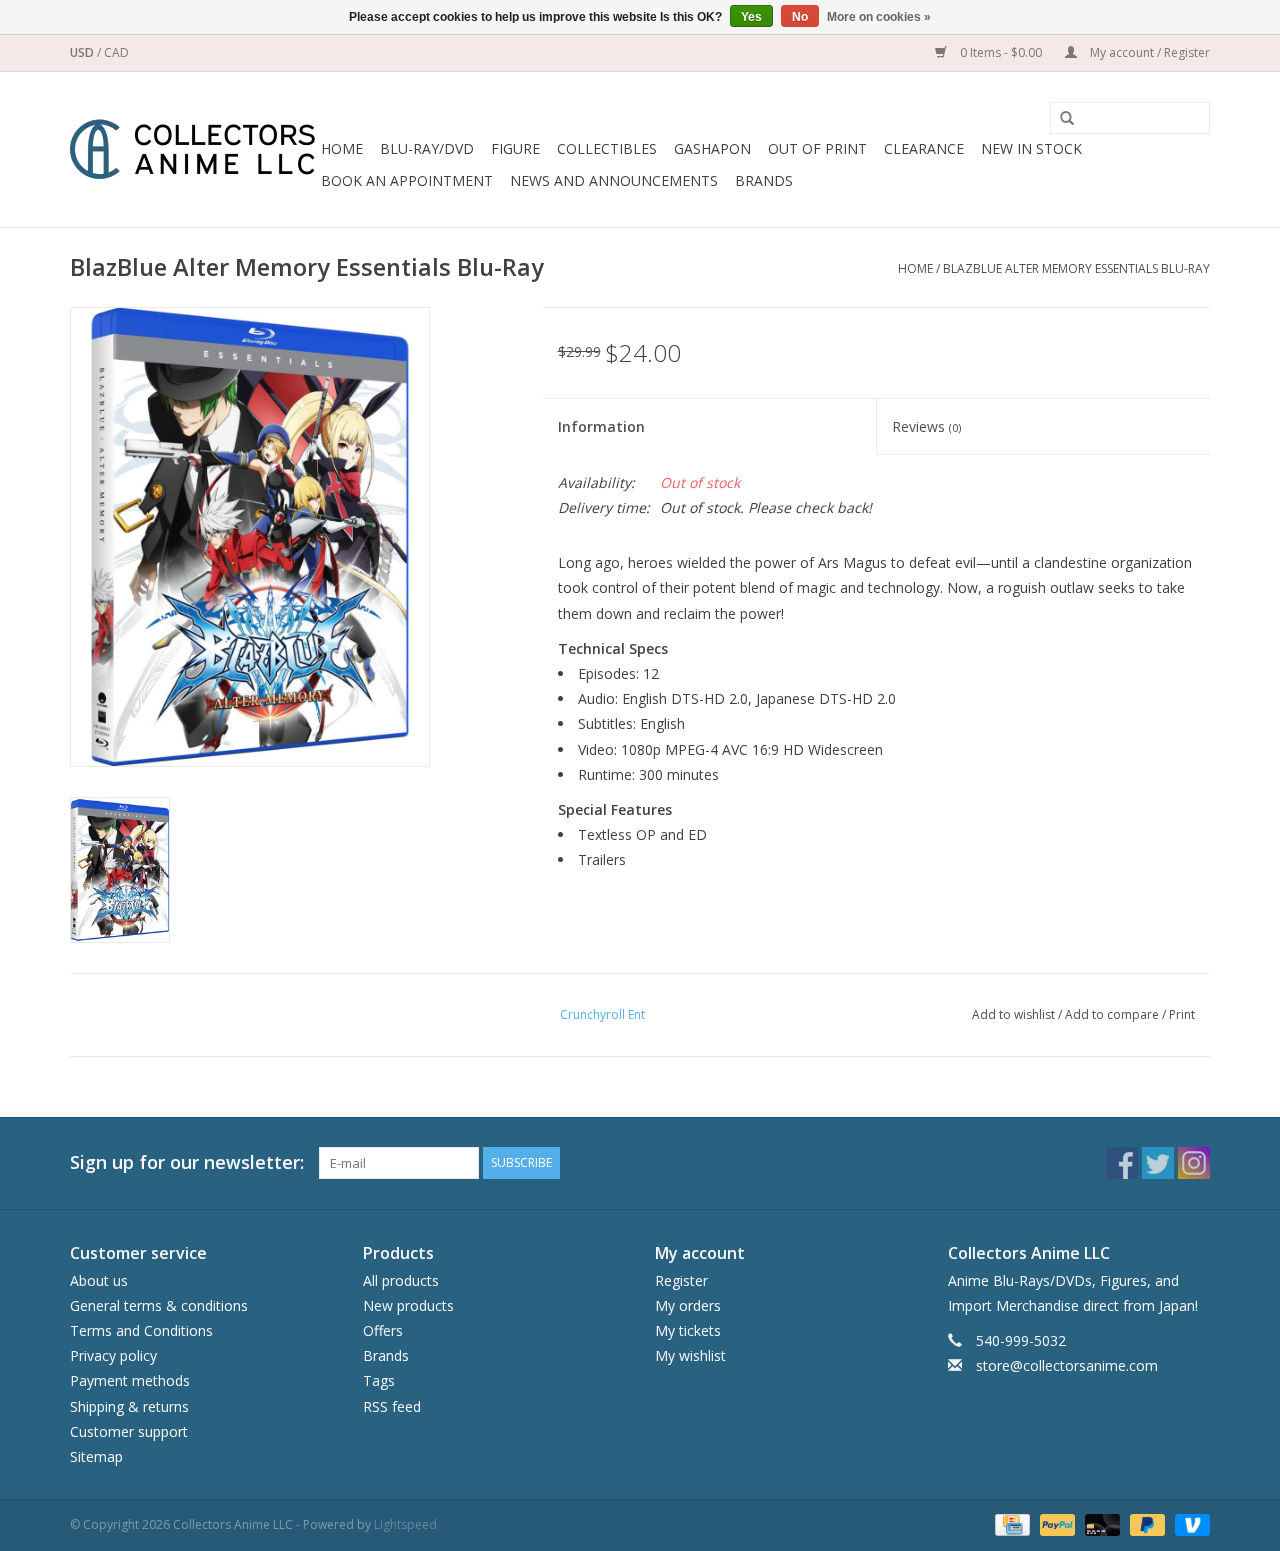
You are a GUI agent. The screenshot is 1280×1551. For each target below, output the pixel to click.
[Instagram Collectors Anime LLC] (1194, 1163)
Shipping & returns (129, 1406)
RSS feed (392, 1406)
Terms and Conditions (141, 1330)
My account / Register (1148, 52)
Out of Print (817, 148)
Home (342, 148)
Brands (764, 180)
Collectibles (607, 148)
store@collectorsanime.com (1067, 1365)
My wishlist (690, 1355)
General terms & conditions (159, 1305)
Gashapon (712, 148)
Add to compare (1113, 1014)
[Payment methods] (1010, 1523)
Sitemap (96, 1456)
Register (681, 1280)
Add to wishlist (1013, 1014)
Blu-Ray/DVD (427, 148)
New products (408, 1305)
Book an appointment (407, 180)
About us (99, 1280)
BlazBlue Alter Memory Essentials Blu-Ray (1076, 268)
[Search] (1060, 119)
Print (1182, 1014)
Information (601, 426)
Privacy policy (113, 1355)
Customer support (129, 1431)
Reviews (926, 426)
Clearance (924, 148)
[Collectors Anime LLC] (192, 149)
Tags (379, 1380)
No (800, 17)
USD (83, 52)
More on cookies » (879, 17)
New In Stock (1031, 148)
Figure (515, 148)
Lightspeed (405, 1524)
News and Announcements (614, 180)
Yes (751, 17)
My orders (688, 1305)
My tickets (688, 1330)
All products (401, 1280)
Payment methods (130, 1380)
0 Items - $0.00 (1001, 52)
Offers (383, 1330)
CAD (116, 52)
